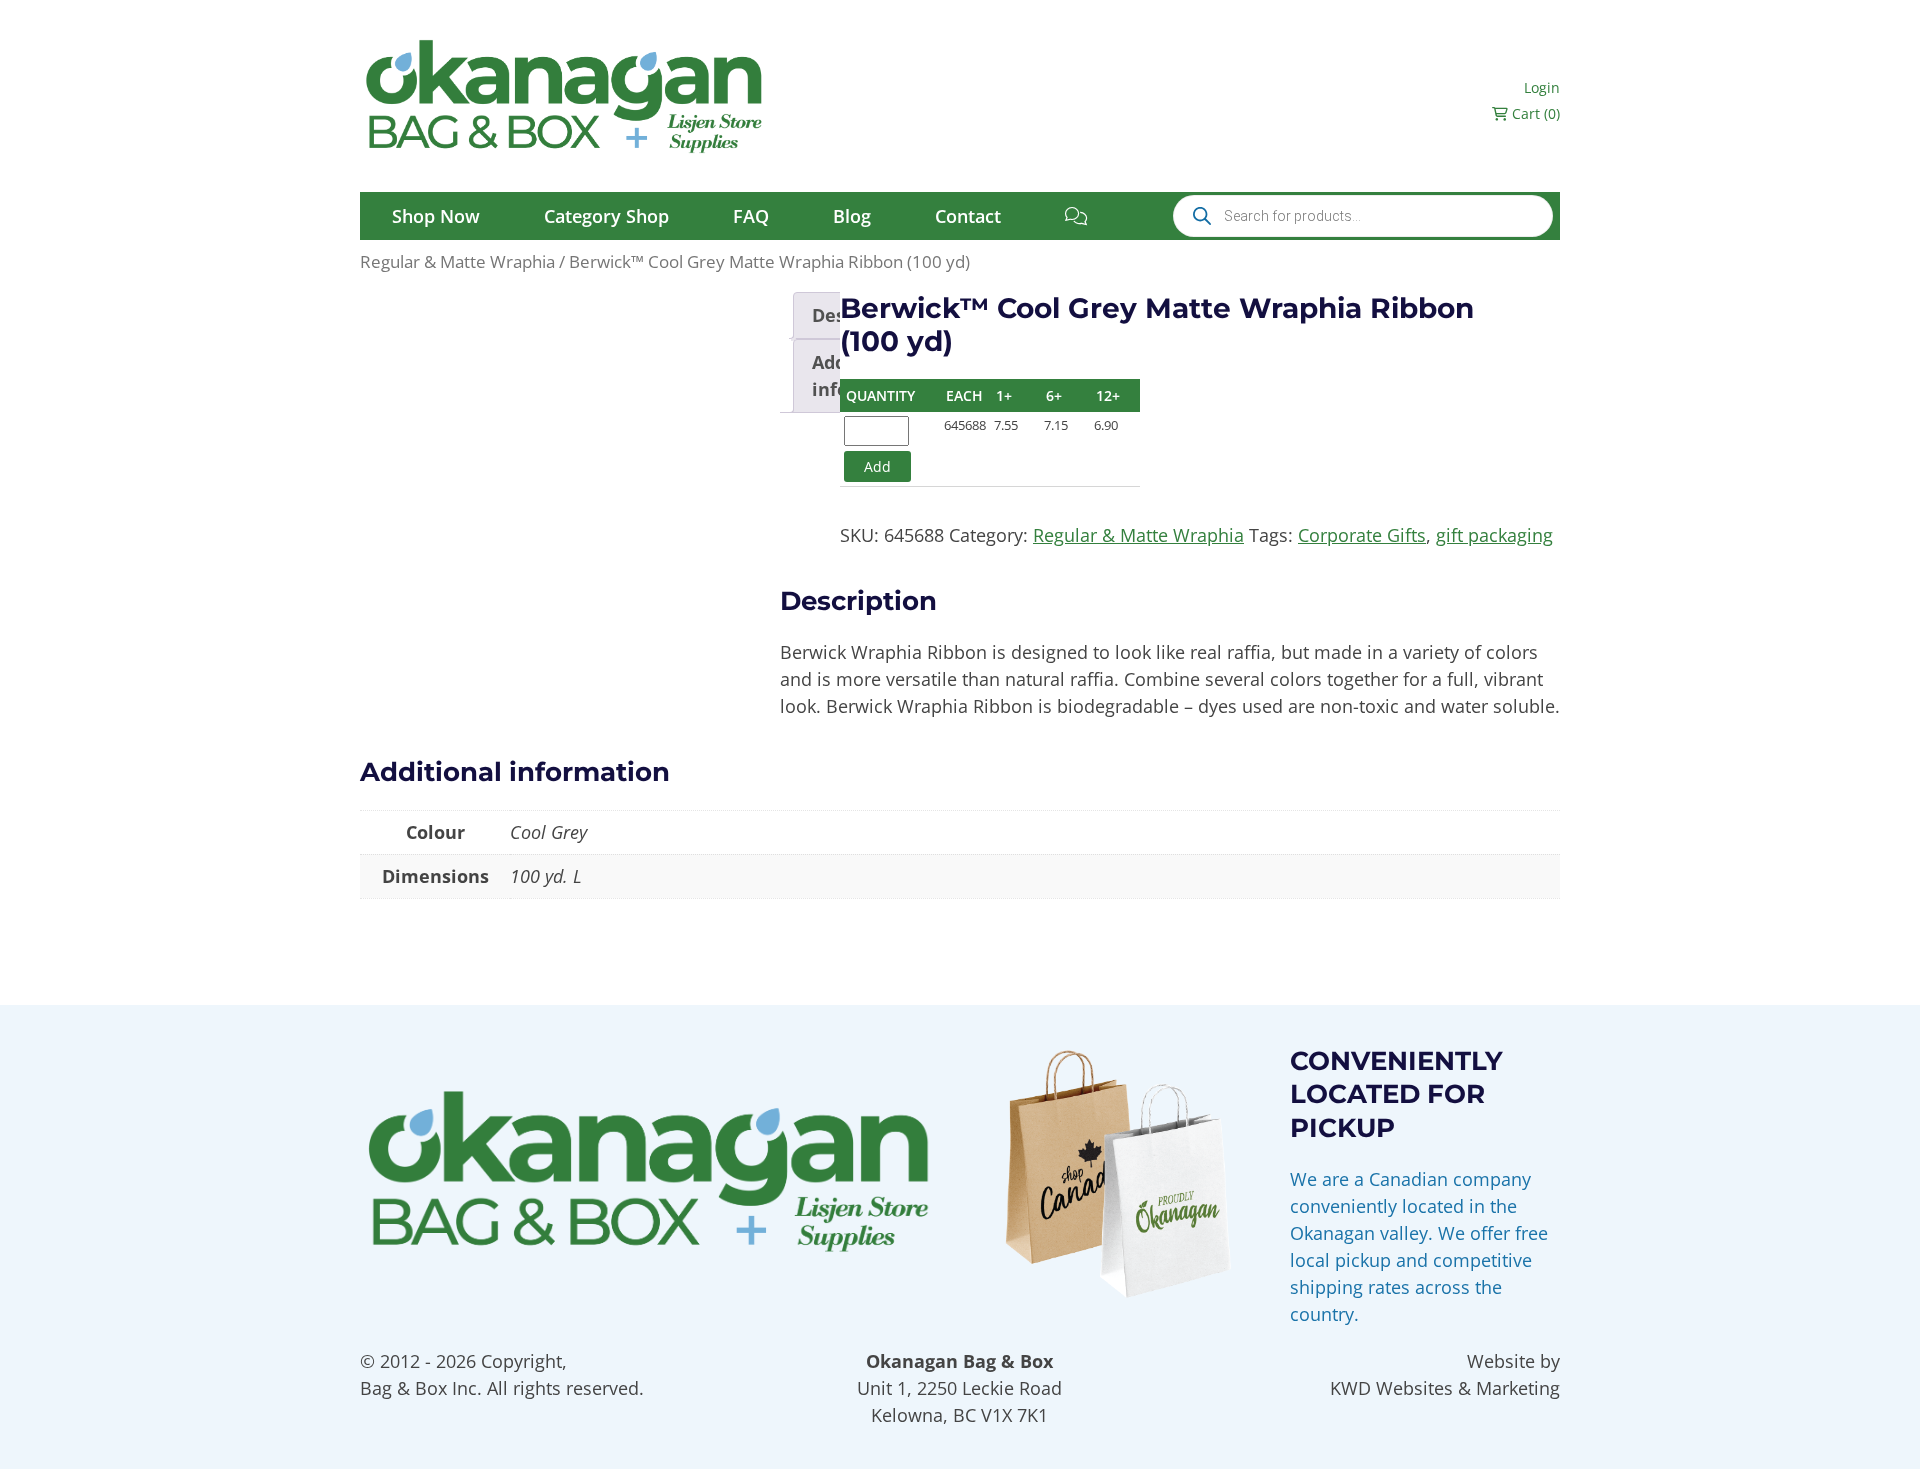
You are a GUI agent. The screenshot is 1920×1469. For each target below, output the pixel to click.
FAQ (751, 216)
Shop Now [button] (436, 216)
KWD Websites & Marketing (1445, 1388)
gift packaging (1494, 535)
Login (1542, 87)
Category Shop (606, 216)
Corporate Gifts (1362, 535)
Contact (968, 216)
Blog (852, 216)
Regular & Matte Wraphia (457, 261)
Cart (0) (1534, 113)
